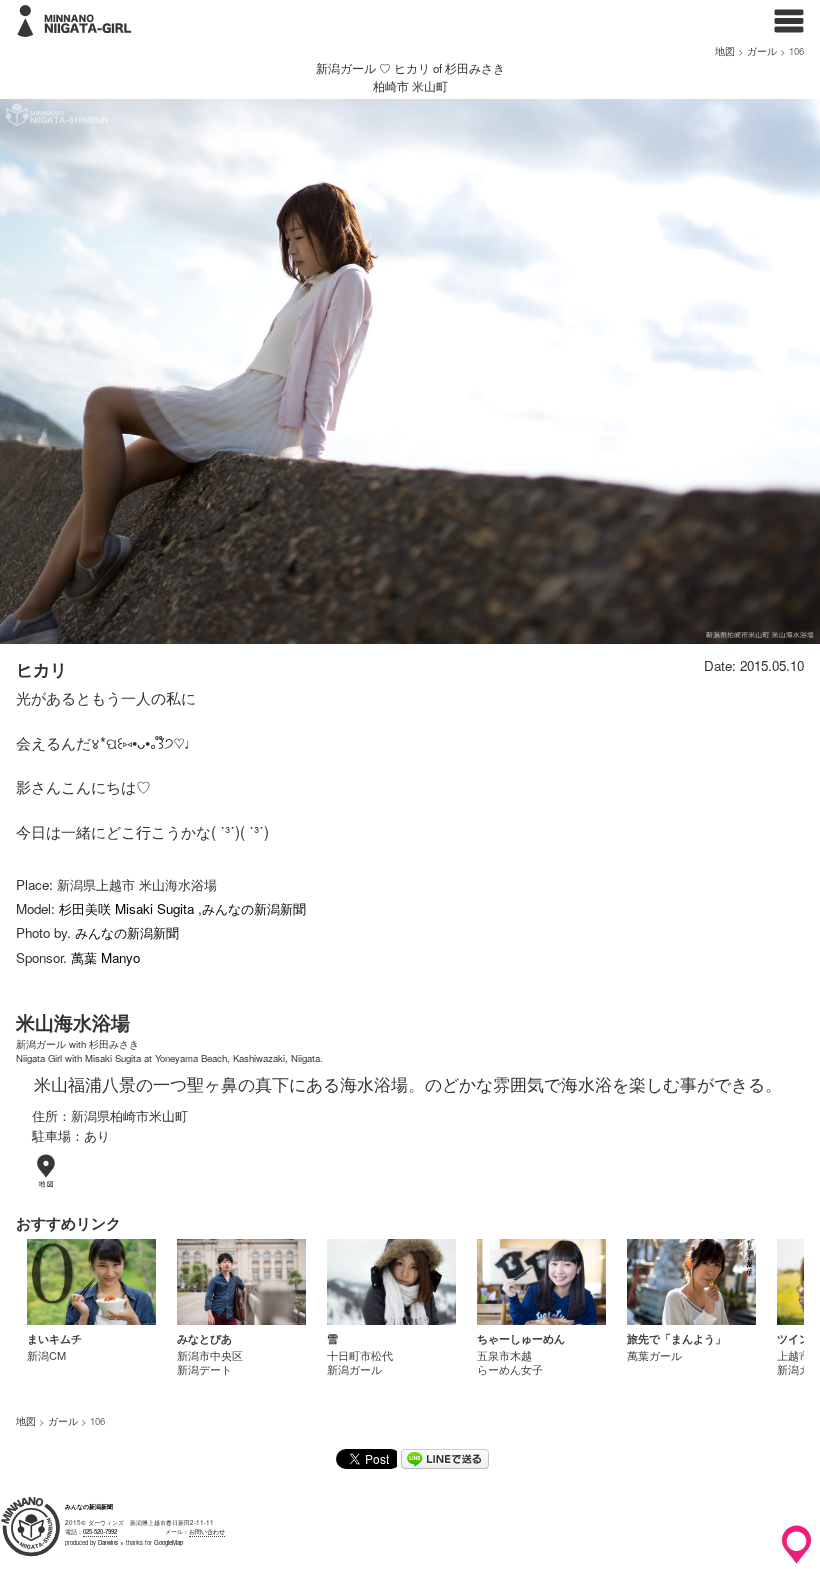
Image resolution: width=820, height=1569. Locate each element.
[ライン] (445, 1462)
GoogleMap (168, 1542)
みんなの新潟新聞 (254, 908)
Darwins (108, 1542)
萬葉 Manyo (105, 957)
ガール (762, 51)
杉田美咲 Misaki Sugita (128, 908)
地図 (725, 51)
